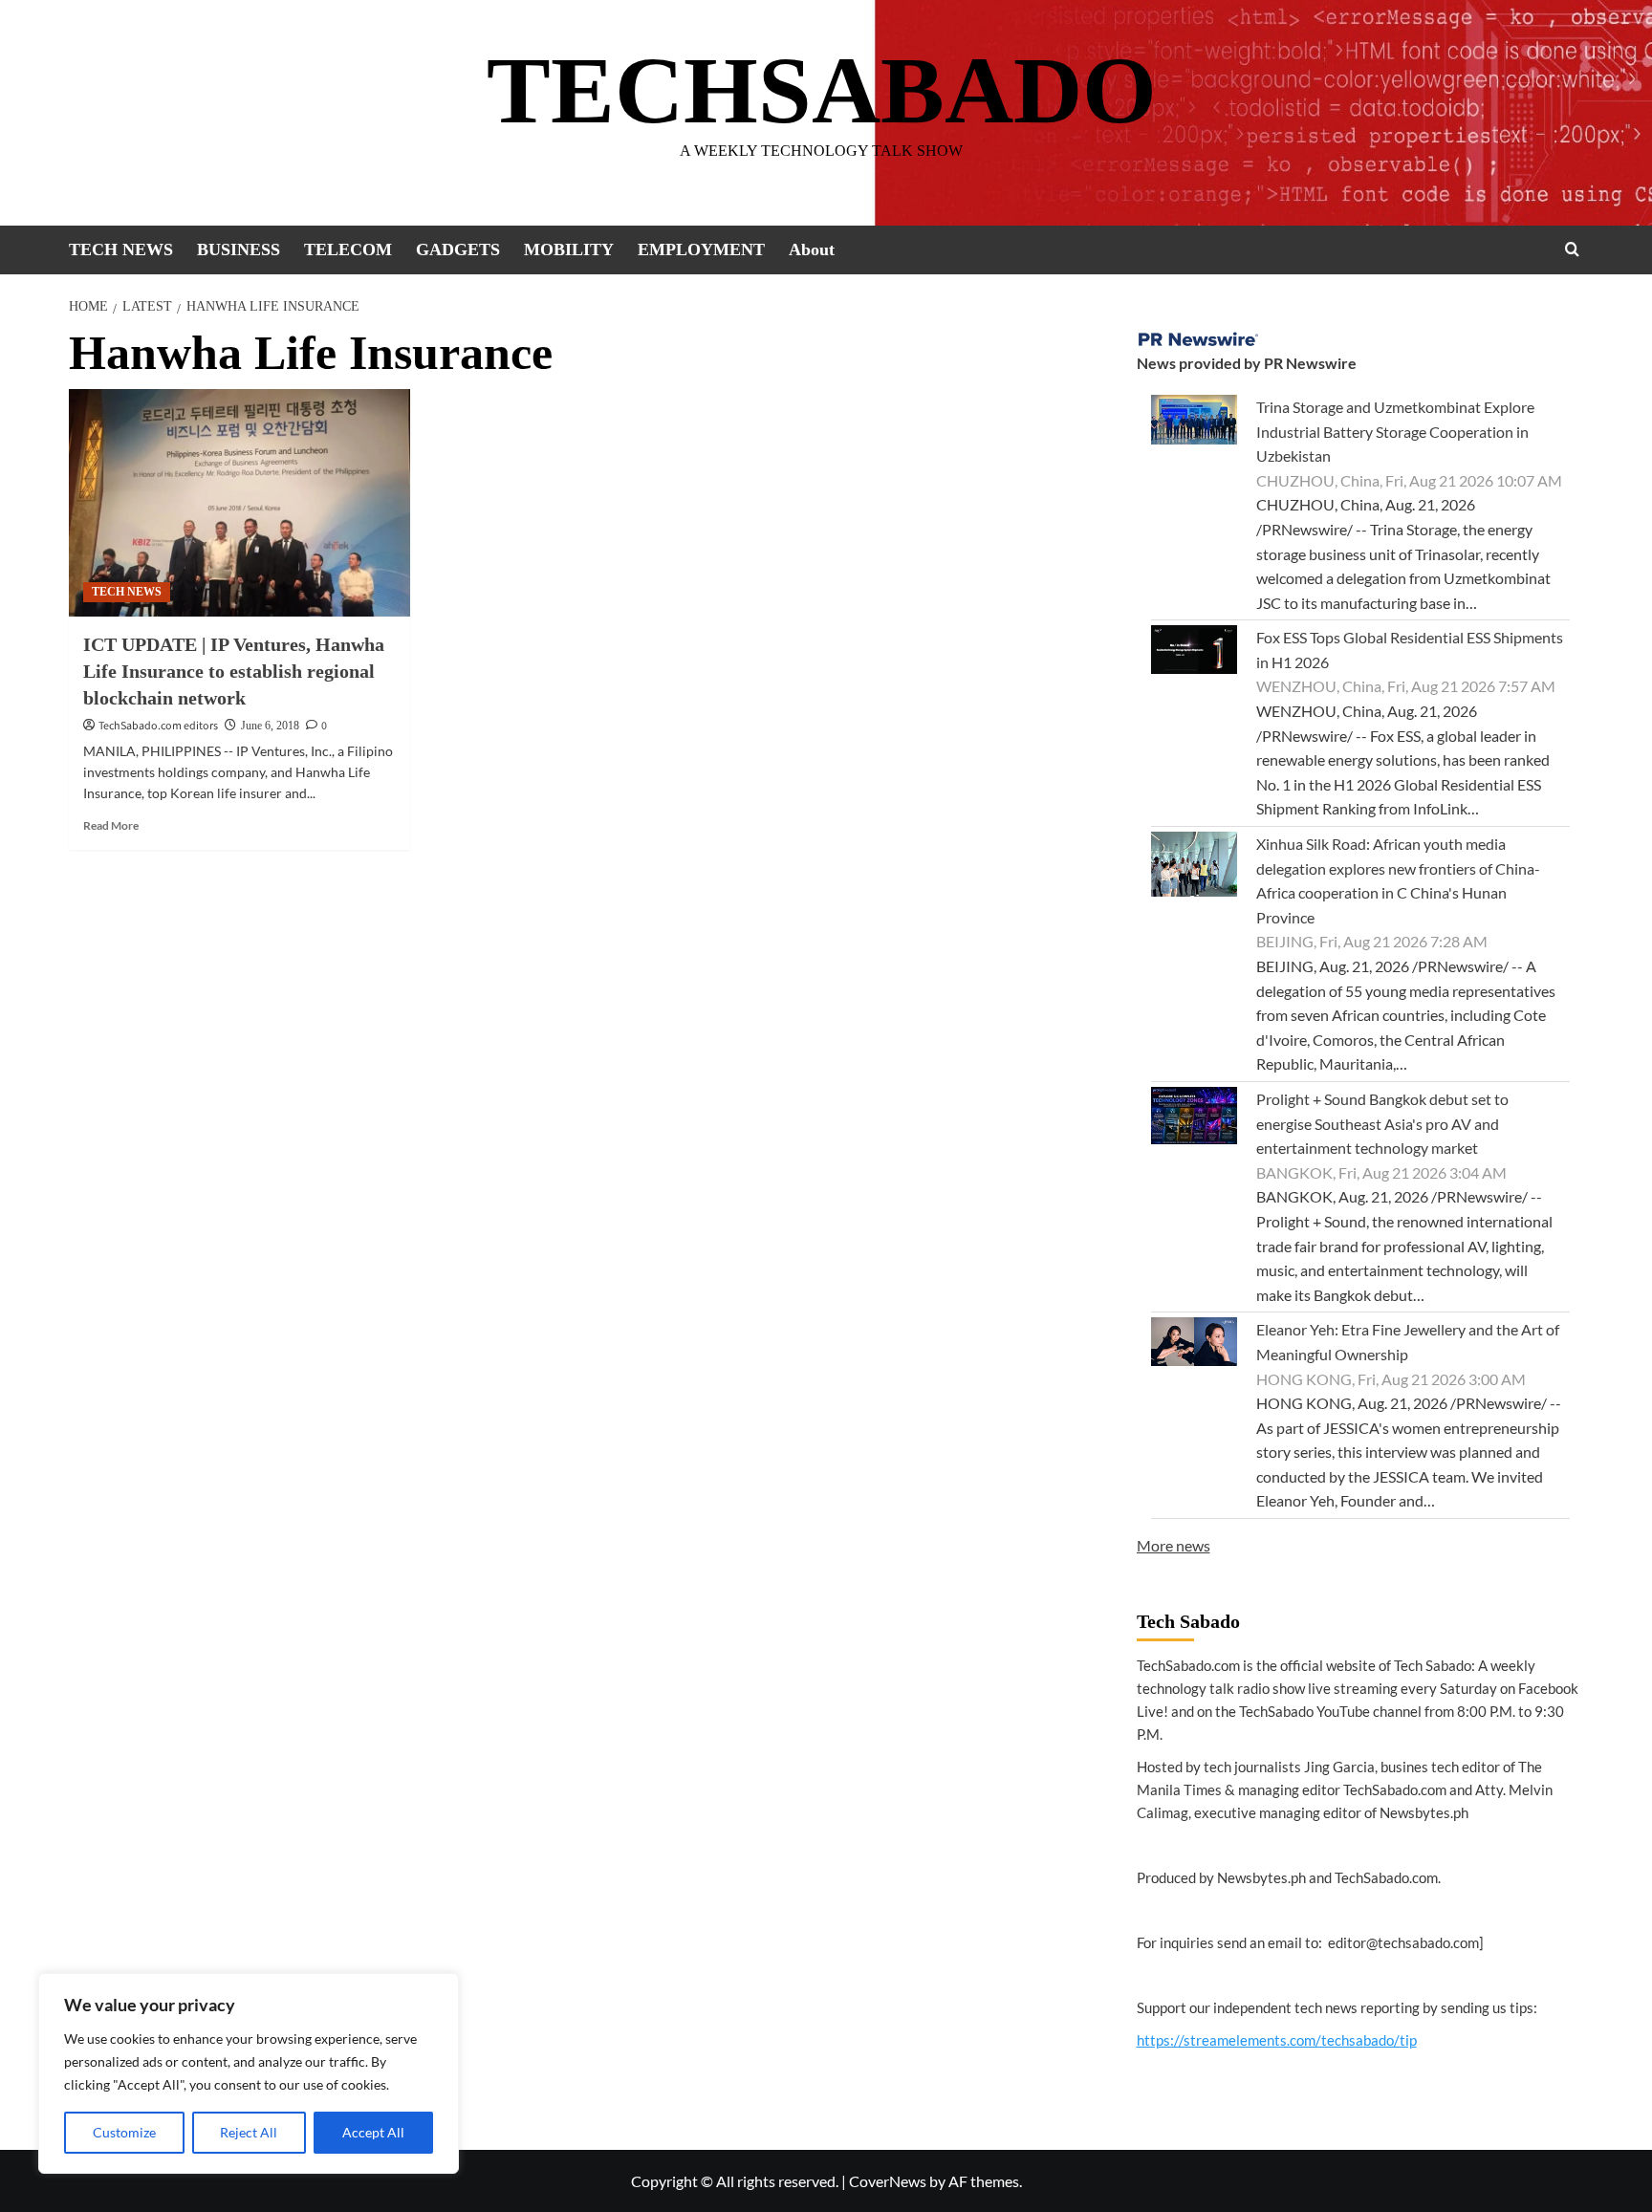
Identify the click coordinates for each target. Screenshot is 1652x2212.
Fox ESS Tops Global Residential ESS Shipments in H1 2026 (1410, 650)
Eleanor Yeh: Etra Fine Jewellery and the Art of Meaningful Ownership (1408, 1342)
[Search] (1572, 249)
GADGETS (458, 249)
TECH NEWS (121, 249)
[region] (249, 2073)
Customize (124, 2132)
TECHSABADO (822, 90)
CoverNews (888, 2181)
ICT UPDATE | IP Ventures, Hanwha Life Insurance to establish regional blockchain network (234, 671)
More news (1174, 1545)
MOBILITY (569, 249)
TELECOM (348, 249)
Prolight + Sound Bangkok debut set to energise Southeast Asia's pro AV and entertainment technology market (1382, 1123)
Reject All (249, 2132)
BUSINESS (239, 249)
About (812, 249)
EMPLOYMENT (701, 249)
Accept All (373, 2132)
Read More (111, 825)
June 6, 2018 (270, 726)
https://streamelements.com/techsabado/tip (1277, 2040)
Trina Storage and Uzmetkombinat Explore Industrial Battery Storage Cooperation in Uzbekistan (1395, 431)
